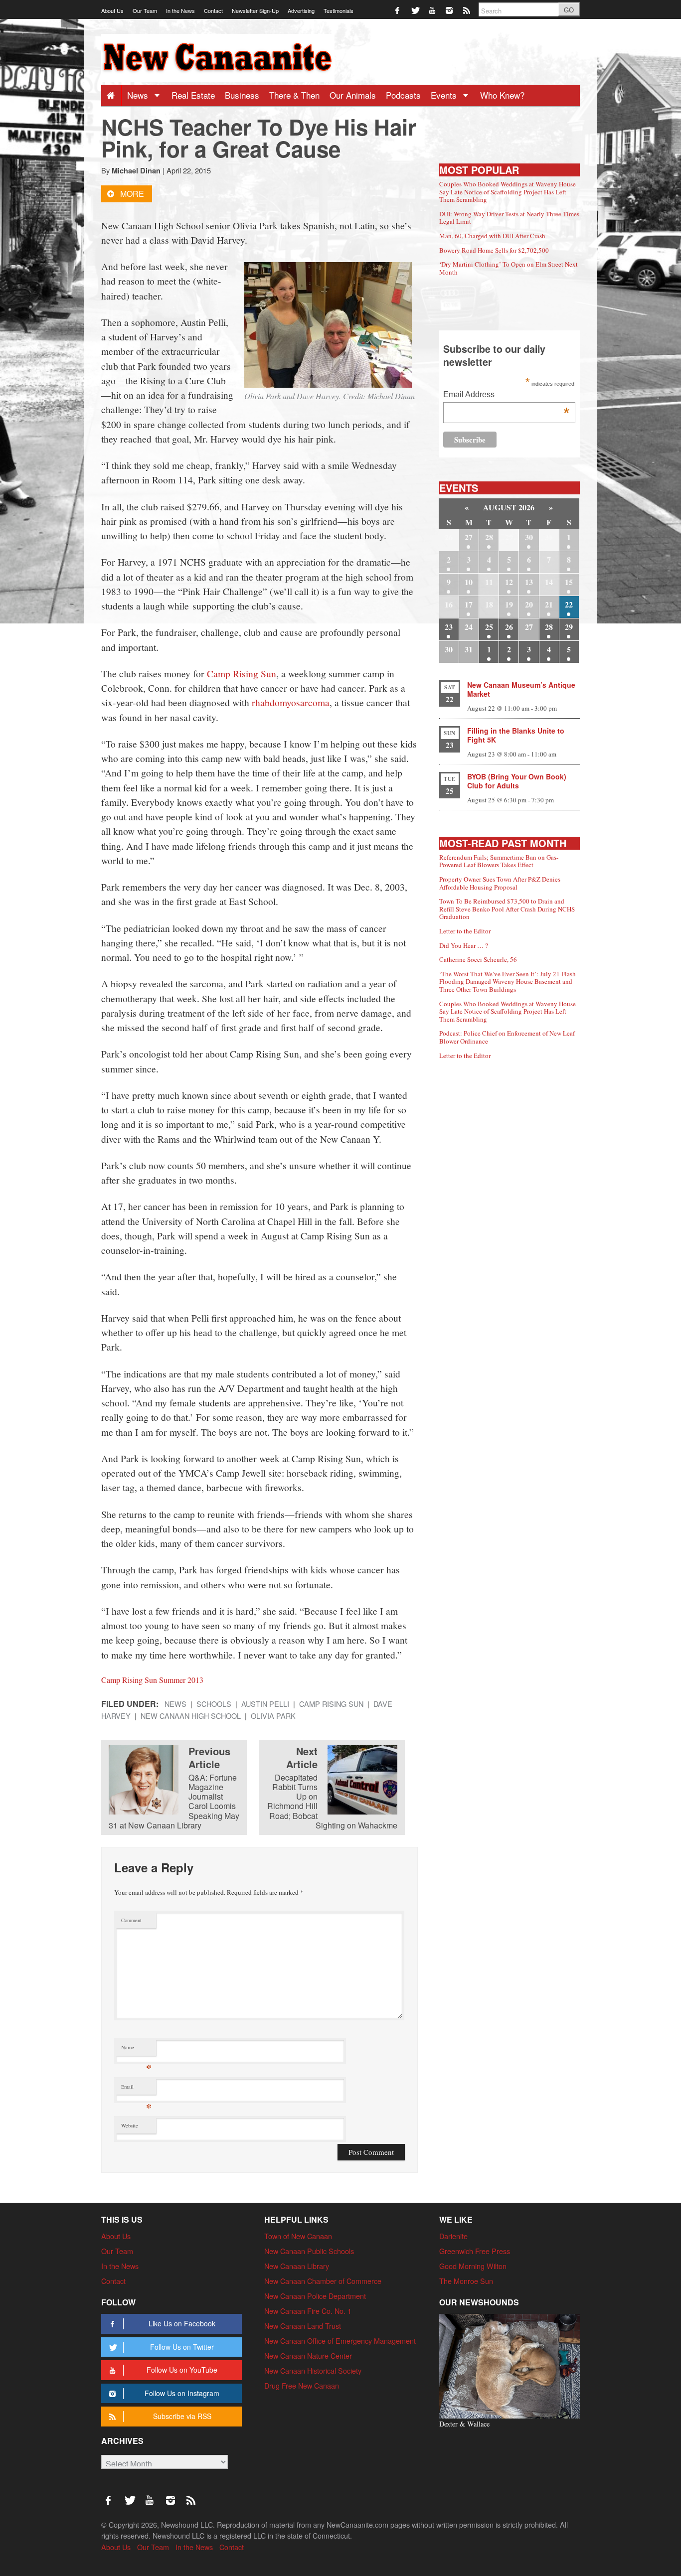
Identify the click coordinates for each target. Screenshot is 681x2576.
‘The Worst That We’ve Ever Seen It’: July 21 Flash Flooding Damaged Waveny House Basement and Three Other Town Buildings (508, 982)
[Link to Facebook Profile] (398, 10)
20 (529, 604)
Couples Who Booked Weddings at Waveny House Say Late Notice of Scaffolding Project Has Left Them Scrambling (508, 192)
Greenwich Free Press (475, 2251)
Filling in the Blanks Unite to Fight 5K (516, 735)
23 (449, 627)
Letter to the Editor (465, 931)
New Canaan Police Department (315, 2296)
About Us (112, 10)
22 (569, 604)
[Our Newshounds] (510, 2365)
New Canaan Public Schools (309, 2251)
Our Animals (353, 95)
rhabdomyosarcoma (291, 702)
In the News (180, 10)
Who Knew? (502, 95)
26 (509, 627)
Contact (213, 10)
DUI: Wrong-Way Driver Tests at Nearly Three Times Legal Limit (509, 218)
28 (489, 537)
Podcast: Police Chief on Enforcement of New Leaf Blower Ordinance (507, 1037)
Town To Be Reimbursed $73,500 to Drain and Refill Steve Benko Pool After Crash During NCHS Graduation (507, 909)
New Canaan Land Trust (303, 2326)
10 (469, 582)
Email (136, 2089)
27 (469, 537)
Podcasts (403, 95)
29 (569, 627)
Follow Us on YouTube (182, 2370)
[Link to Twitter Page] (416, 10)
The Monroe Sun (466, 2281)
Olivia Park (273, 1716)
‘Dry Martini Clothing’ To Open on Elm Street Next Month (509, 268)
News (139, 95)
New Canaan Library (297, 2266)
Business (242, 95)
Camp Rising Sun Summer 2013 (152, 1680)
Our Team (145, 10)
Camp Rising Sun (242, 673)
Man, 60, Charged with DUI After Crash (492, 236)
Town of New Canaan (298, 2236)
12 (509, 582)
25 (489, 627)
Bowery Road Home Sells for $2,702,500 (494, 250)
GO (569, 10)
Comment (131, 1920)
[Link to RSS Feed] (467, 10)
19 (509, 604)
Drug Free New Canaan (302, 2385)
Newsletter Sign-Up (255, 10)
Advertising (301, 10)
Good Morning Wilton (473, 2266)
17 (469, 604)
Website (130, 2125)
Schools (214, 1704)
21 (549, 604)
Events (445, 95)
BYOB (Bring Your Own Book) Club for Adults (517, 781)
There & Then (294, 95)
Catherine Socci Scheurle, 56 (478, 959)
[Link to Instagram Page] (450, 10)
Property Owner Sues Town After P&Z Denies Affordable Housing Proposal (500, 883)
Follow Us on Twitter (182, 2347)
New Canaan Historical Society (313, 2370)
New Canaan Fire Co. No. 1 (308, 2311)
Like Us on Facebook (182, 2323)
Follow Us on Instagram (182, 2393)
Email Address (506, 395)
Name (136, 2049)
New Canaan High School (191, 1716)
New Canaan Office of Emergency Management (340, 2341)
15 (569, 582)
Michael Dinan (136, 170)
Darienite (453, 2236)
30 (529, 537)
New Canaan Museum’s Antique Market (521, 689)
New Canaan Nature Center (308, 2355)
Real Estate (193, 95)
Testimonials (339, 10)
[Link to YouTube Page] (433, 10)
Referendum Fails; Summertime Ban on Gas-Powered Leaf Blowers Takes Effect (499, 861)
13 (529, 582)
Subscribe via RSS (182, 2416)
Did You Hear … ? (464, 945)
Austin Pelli (265, 1704)
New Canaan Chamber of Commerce (323, 2281)
